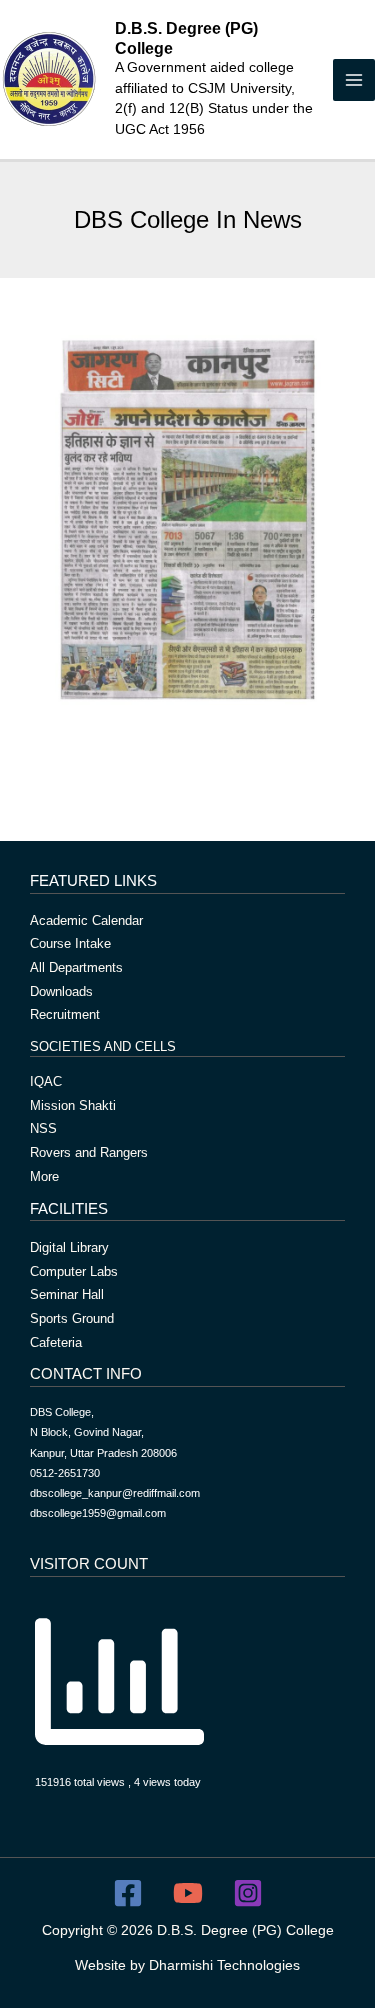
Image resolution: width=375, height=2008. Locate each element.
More (44, 1176)
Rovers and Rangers (89, 1152)
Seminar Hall (67, 1294)
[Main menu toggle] (354, 80)
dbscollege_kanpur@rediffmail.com (115, 1493)
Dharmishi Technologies (224, 1965)
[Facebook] (128, 1893)
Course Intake (70, 943)
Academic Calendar (86, 920)
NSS (43, 1128)
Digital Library (69, 1247)
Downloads (61, 991)
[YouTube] (188, 1893)
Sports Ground (72, 1318)
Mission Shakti (73, 1105)
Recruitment (65, 1014)
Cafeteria (56, 1342)
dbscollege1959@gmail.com (98, 1513)
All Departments (76, 967)
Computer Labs (74, 1271)
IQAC (46, 1081)
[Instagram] (248, 1893)
